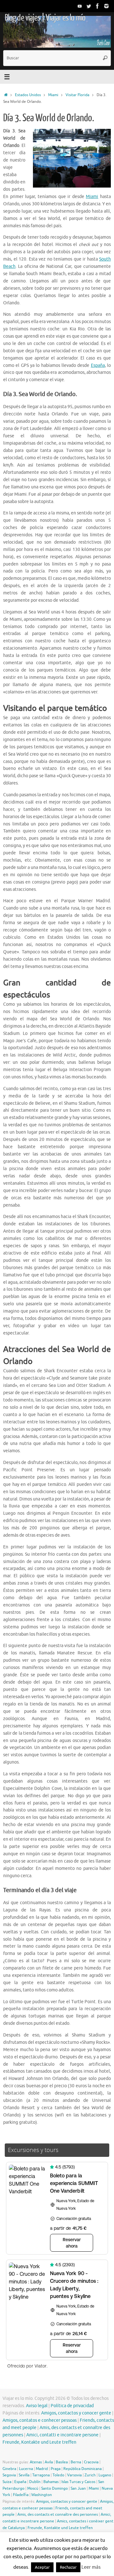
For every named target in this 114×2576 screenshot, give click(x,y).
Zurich (90, 2475)
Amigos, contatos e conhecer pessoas (40, 2420)
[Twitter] (89, 6)
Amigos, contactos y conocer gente (76, 2413)
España (98, 365)
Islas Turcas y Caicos (78, 2482)
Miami (53, 95)
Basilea (62, 2462)
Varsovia (74, 2475)
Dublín (35, 2482)
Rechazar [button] (68, 2567)
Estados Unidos (28, 95)
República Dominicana (82, 2469)
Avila (49, 2462)
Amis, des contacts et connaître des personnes (58, 2514)
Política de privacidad (72, 2406)
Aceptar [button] (42, 2567)
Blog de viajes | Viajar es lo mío (45, 18)
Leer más (91, 2567)
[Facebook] (98, 6)
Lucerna (26, 2469)
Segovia (9, 2475)
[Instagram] (106, 6)
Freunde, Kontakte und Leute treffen (39, 2442)
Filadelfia (21, 2495)
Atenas (36, 2462)
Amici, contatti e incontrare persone (62, 2435)
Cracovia (91, 2462)
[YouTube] (80, 6)
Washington (42, 2495)
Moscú (33, 2488)
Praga (56, 2469)
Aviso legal (37, 2406)
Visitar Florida (77, 95)
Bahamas (51, 2482)
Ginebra (9, 2469)
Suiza (7, 2482)
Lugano (105, 2475)
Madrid (42, 2469)
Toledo (58, 2475)
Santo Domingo (54, 2488)
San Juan (78, 2488)
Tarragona (41, 2475)
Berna (76, 2462)
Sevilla (24, 2475)
